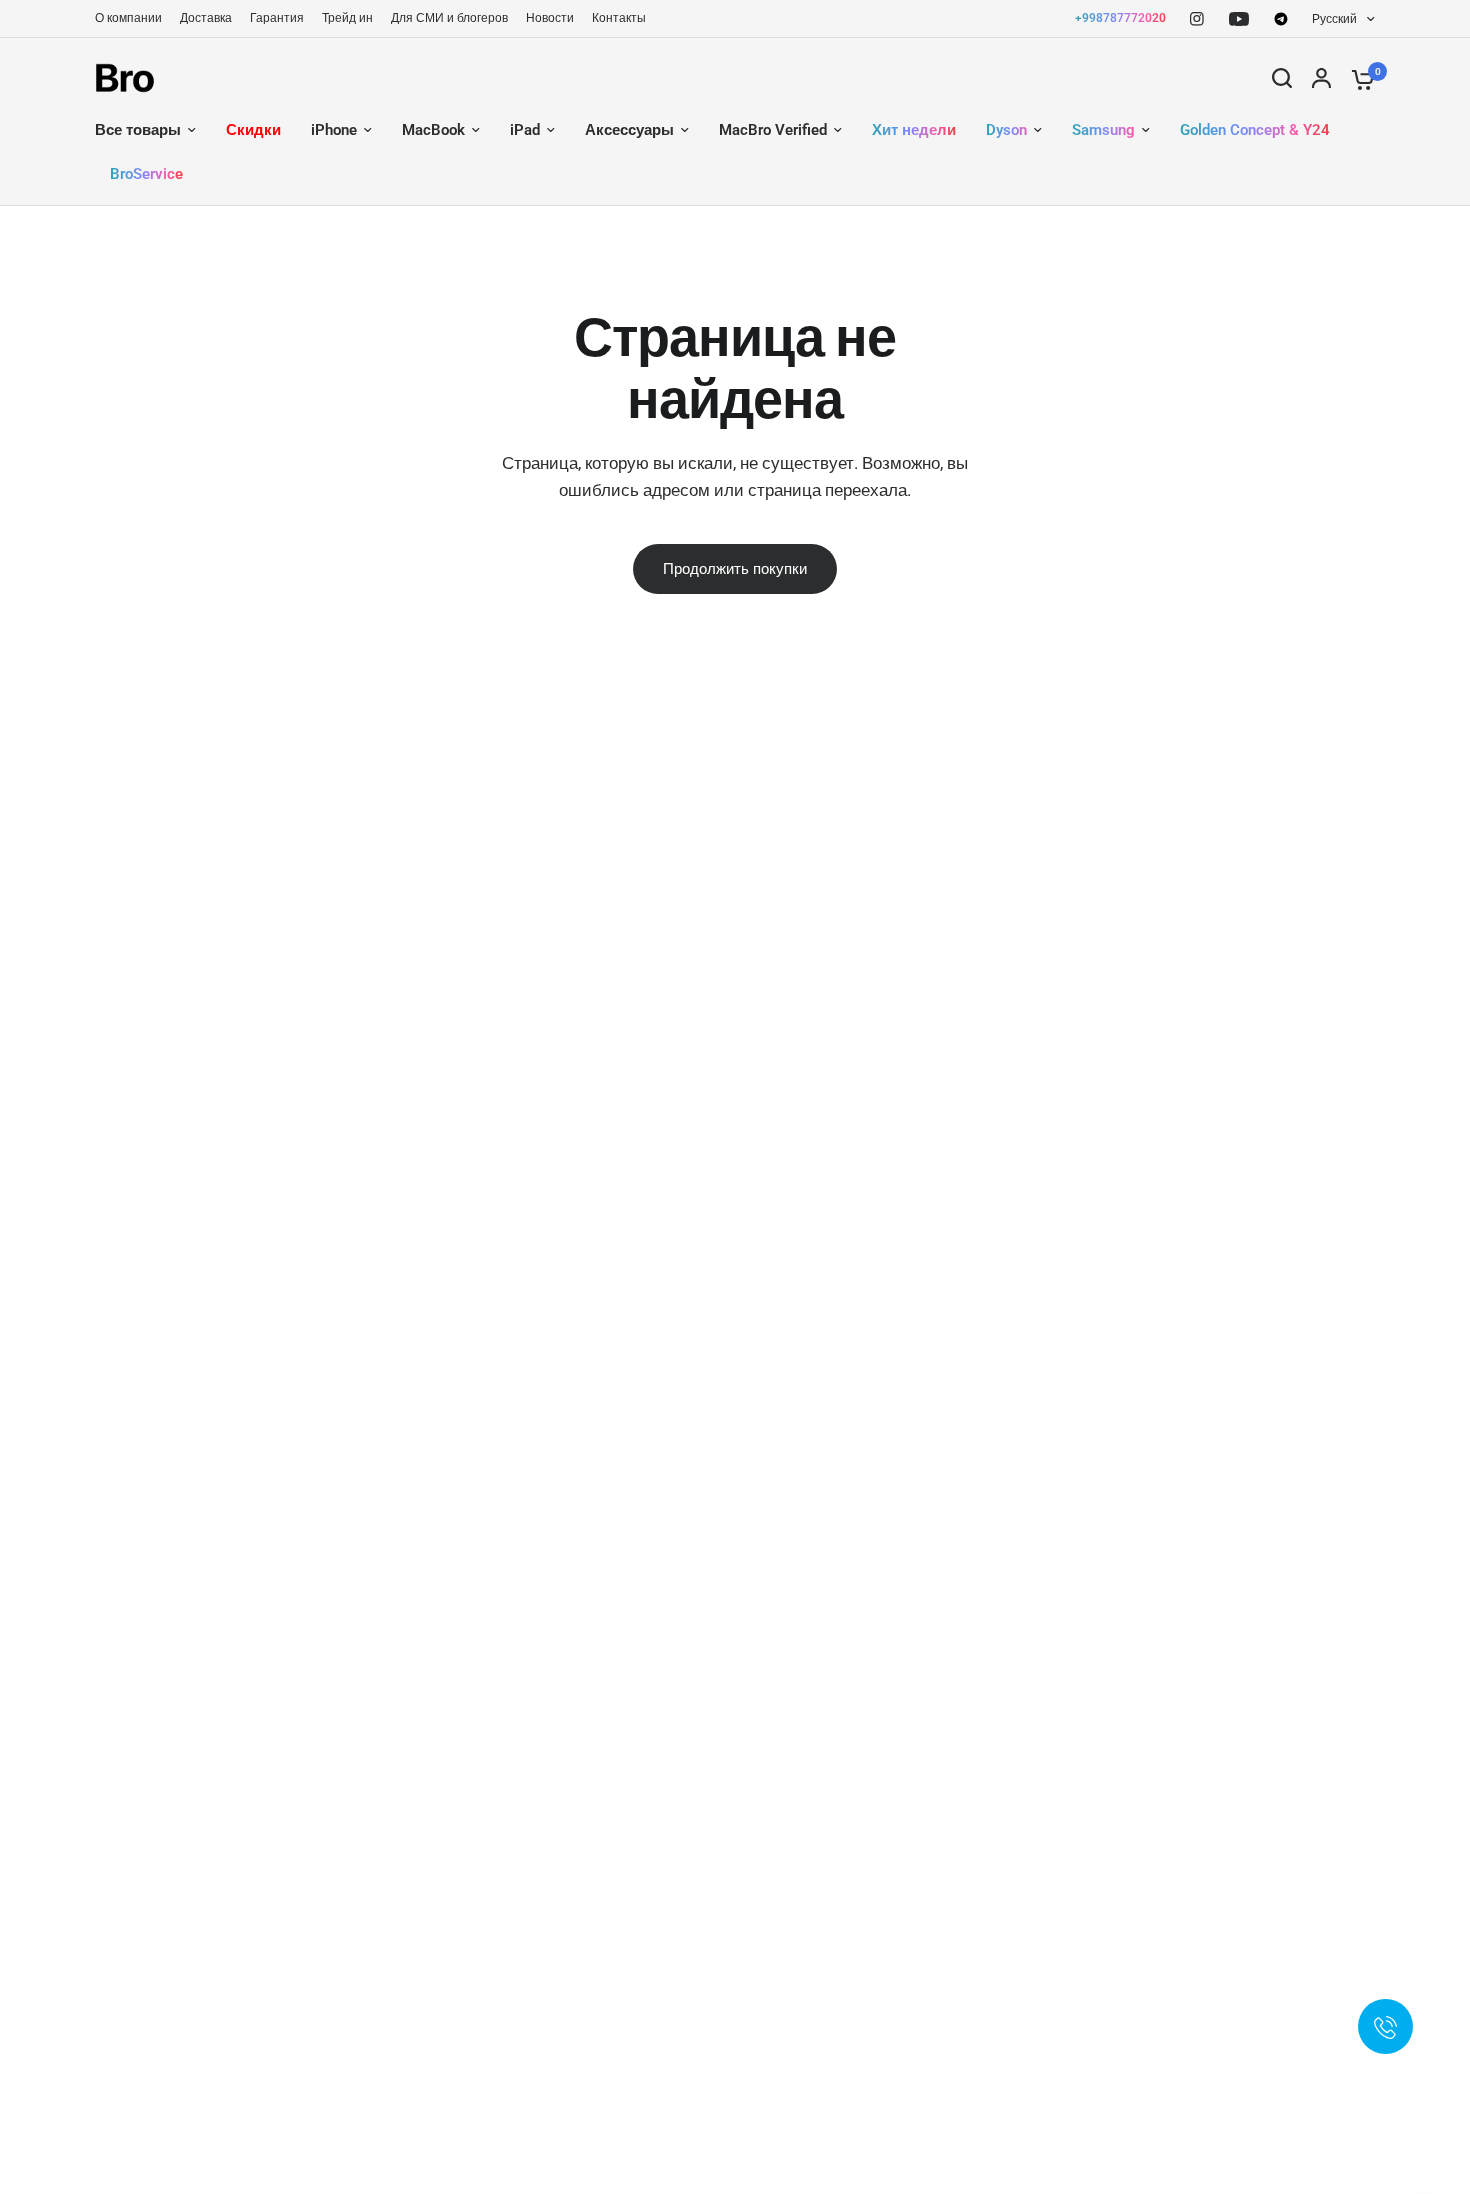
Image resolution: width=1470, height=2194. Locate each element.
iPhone (334, 130)
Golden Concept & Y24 (1255, 130)
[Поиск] (1282, 78)
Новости (550, 18)
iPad (525, 130)
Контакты (619, 18)
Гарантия (277, 18)
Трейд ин (347, 18)
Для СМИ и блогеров (449, 18)
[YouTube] (1239, 19)
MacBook (433, 130)
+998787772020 (1120, 18)
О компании (128, 18)
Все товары (138, 130)
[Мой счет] (1321, 78)
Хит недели (914, 130)
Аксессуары (629, 130)
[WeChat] (1281, 19)
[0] (1358, 78)
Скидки (253, 130)
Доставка (206, 18)
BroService (146, 174)
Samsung (1103, 130)
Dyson (1006, 130)
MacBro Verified (773, 130)
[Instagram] (1197, 19)
